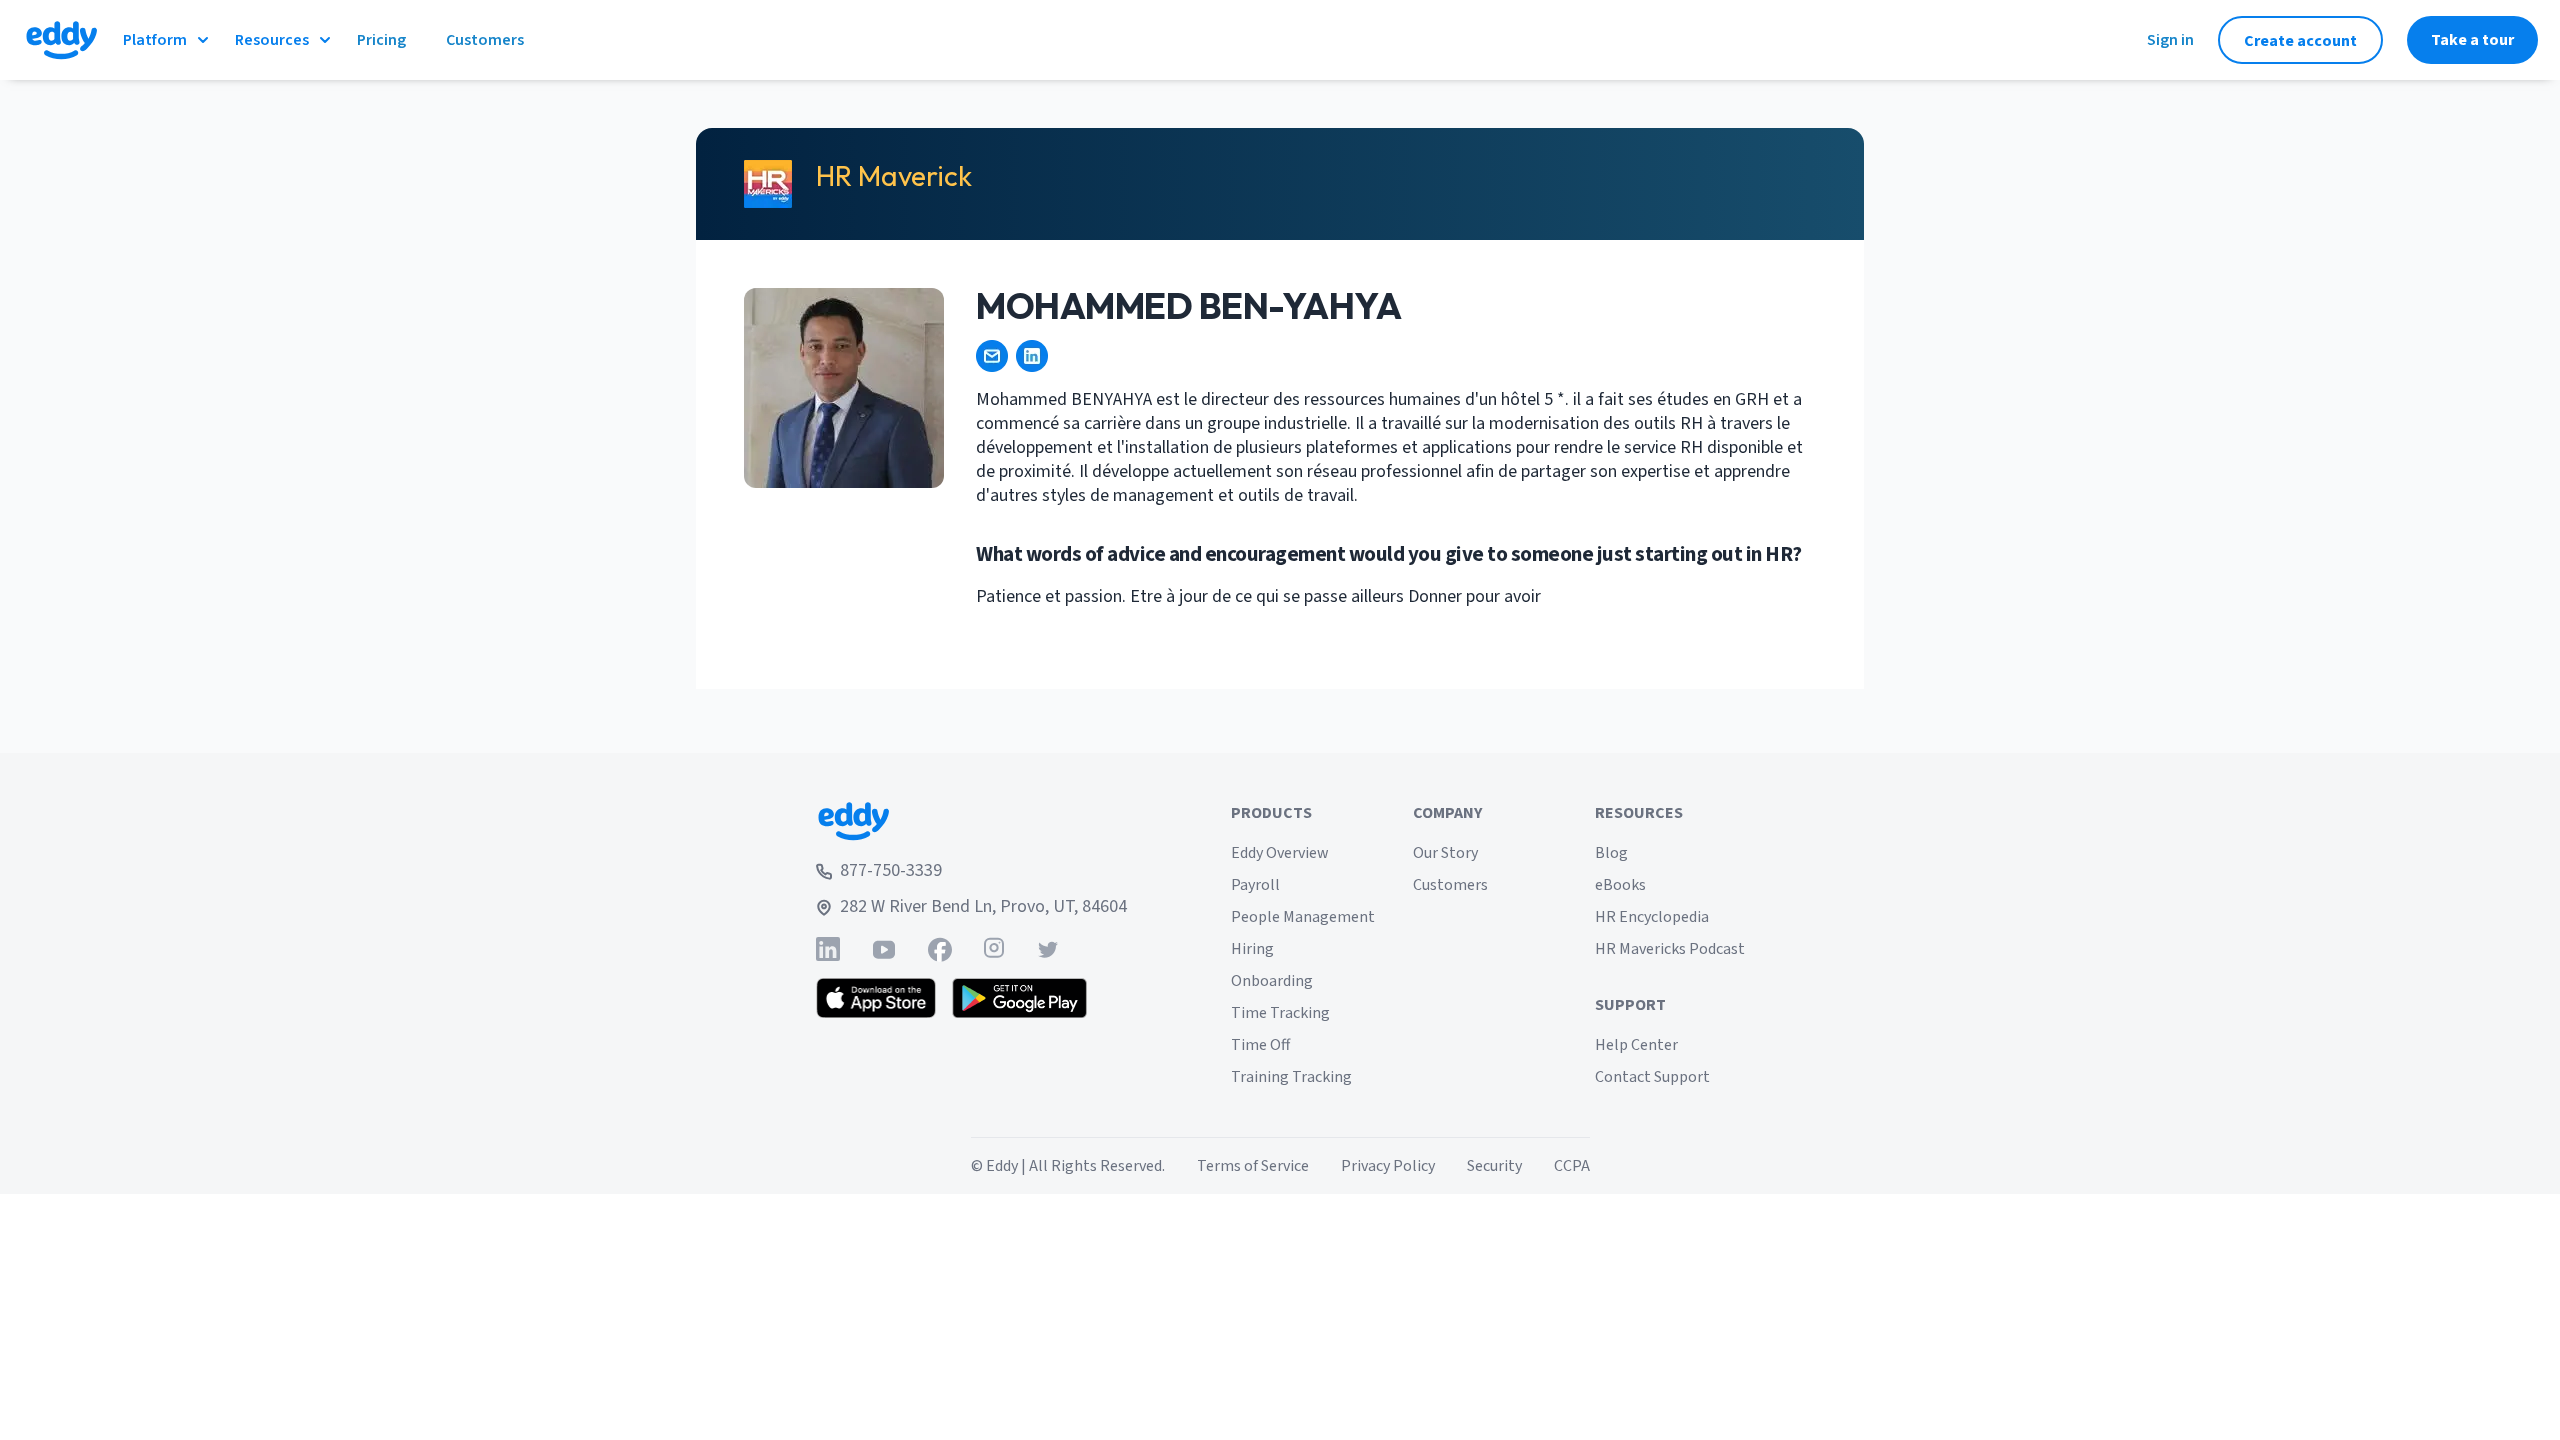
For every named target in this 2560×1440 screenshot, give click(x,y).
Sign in (2170, 40)
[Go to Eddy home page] (971, 821)
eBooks (1620, 885)
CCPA (1572, 1166)
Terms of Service (1253, 1166)
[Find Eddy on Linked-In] (828, 949)
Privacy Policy (1388, 1166)
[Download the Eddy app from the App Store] (876, 998)
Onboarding (1272, 981)
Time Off (1260, 1045)
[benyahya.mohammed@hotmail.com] (992, 356)
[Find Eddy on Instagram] (994, 949)
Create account (2300, 41)
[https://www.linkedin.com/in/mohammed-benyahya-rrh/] (1032, 356)
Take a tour (2472, 40)
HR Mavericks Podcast (1670, 949)
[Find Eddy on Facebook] (940, 949)
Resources (272, 40)
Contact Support (1652, 1077)
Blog (1611, 853)
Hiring (1252, 949)
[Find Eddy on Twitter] (1048, 949)
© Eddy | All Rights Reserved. (1068, 1166)
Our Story (1445, 853)
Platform (155, 40)
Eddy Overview (1280, 853)
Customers (1450, 885)
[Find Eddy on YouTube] (884, 949)
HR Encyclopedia (1652, 917)
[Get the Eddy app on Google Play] (1019, 998)
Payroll (1255, 885)
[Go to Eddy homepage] (61, 40)
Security (1494, 1166)
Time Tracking (1280, 1013)
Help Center (1636, 1045)
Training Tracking (1291, 1077)
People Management (1303, 917)
